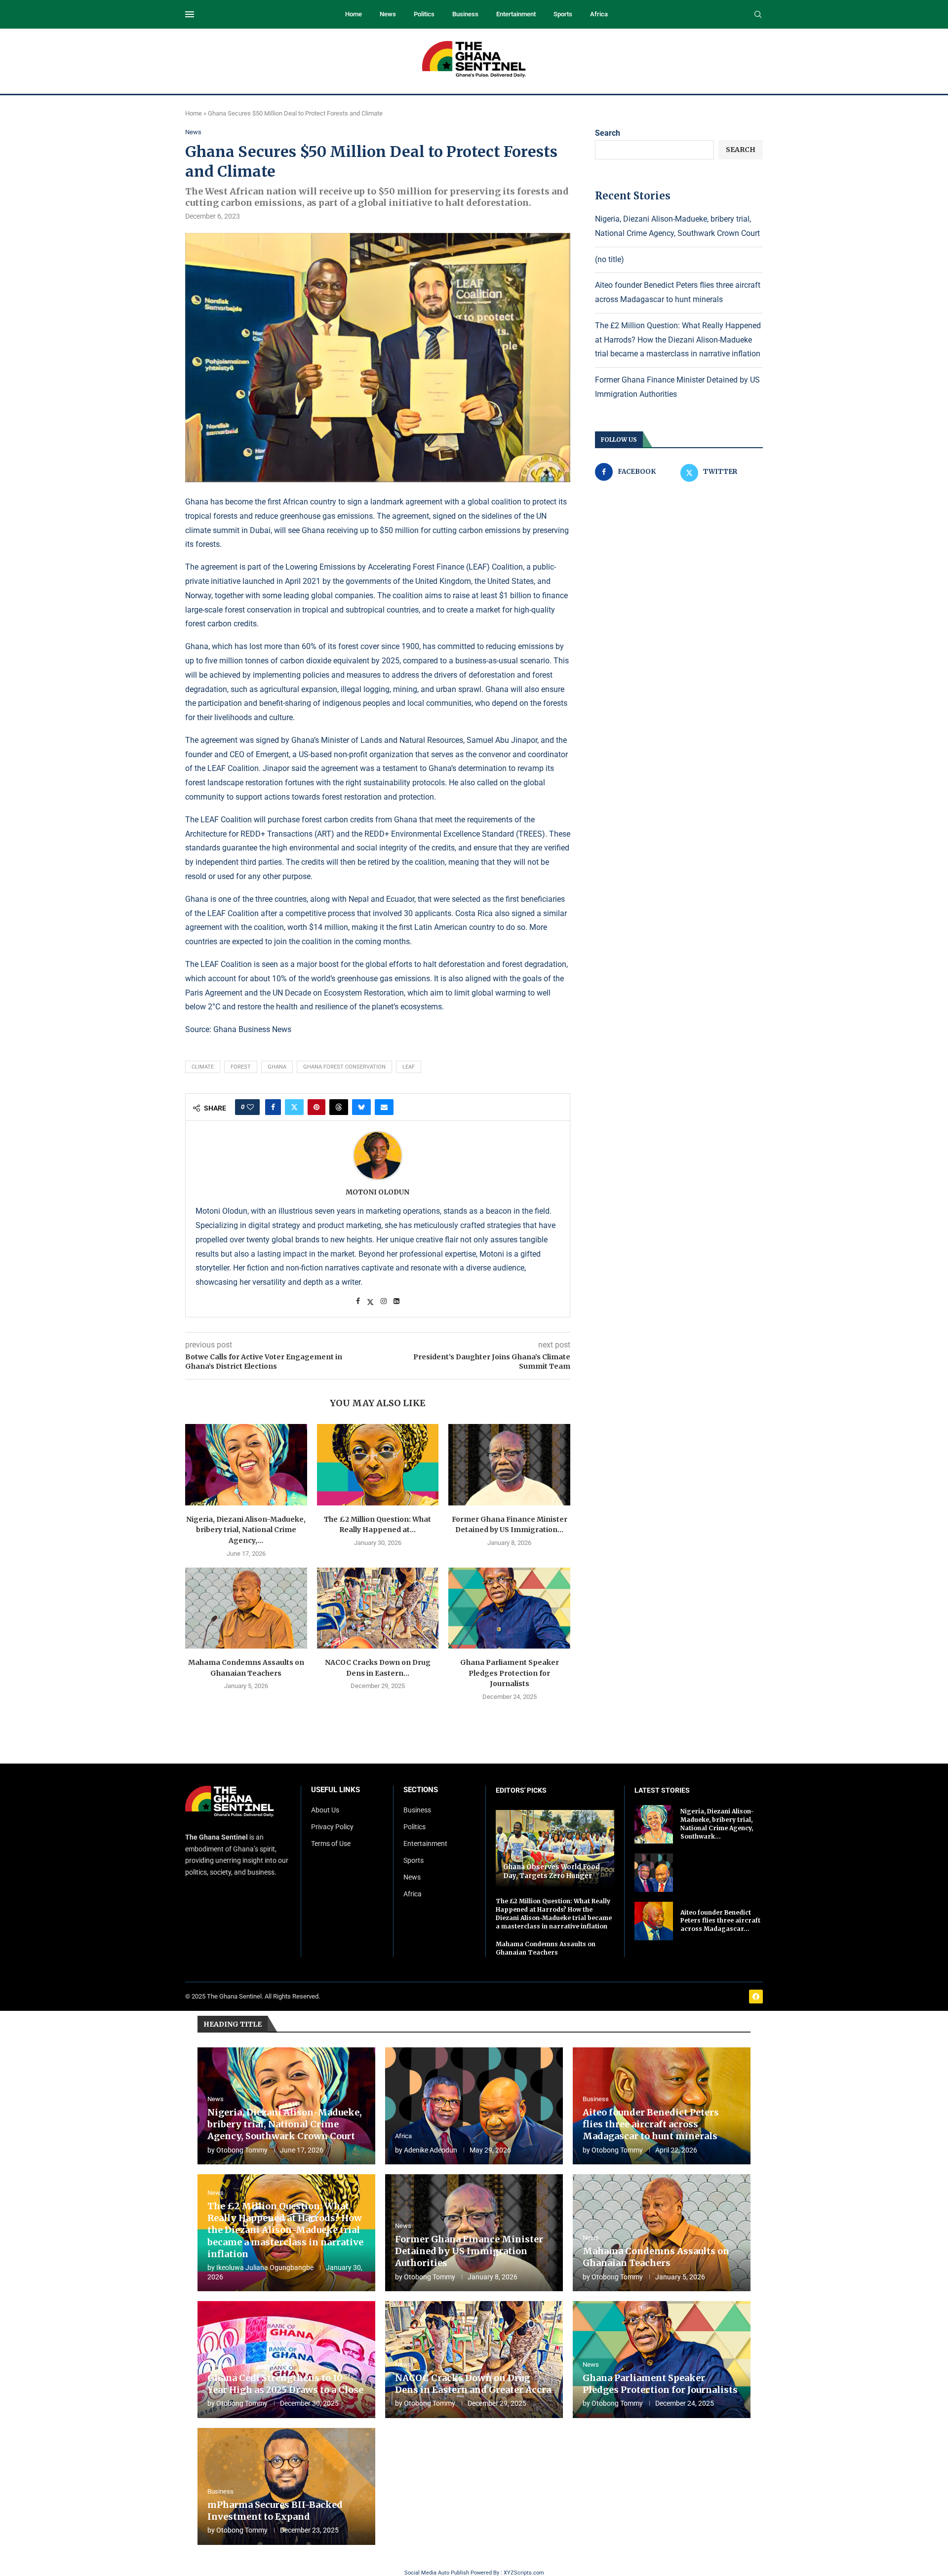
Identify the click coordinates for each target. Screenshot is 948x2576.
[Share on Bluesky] (361, 1107)
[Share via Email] (384, 1107)
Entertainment (516, 14)
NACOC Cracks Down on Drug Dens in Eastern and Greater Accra (473, 2384)
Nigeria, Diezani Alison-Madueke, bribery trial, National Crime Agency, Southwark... (717, 1824)
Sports (563, 14)
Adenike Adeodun (431, 2150)
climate (203, 1067)
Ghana (277, 1067)
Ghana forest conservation (344, 1067)
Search (608, 133)
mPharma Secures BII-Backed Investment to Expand (275, 2511)
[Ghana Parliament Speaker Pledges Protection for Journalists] (509, 1608)
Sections (421, 1790)
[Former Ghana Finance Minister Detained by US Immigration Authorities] (509, 1464)
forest (241, 1067)
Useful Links (336, 1790)
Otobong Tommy (242, 2150)
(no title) (610, 259)
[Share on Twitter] (294, 1107)
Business (465, 14)
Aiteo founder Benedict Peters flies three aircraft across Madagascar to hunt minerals (651, 2124)
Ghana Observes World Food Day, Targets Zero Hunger (552, 1871)
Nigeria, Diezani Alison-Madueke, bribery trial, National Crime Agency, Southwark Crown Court (285, 2124)
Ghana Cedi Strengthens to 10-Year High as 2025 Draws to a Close (285, 2384)
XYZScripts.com (524, 2573)
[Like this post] (250, 1107)
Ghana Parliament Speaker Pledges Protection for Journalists (510, 1673)
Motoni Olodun (377, 1192)
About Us (325, 1810)
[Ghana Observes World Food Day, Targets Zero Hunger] (555, 1849)
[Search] (758, 15)
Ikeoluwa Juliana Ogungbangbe (265, 2268)
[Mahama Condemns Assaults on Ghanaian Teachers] (246, 1608)
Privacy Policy (332, 1827)
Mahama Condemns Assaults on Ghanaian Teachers (546, 1948)
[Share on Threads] (339, 1107)
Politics (424, 14)
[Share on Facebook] (273, 1107)
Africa (599, 14)
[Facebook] (756, 1997)
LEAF (409, 1067)
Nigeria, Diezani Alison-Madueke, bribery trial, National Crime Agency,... (246, 1530)
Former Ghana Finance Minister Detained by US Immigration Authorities (469, 2251)
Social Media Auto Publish (437, 2573)
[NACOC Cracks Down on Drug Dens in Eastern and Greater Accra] (378, 1608)
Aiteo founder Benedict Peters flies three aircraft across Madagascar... (720, 1921)
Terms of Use (331, 1844)
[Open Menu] (190, 14)
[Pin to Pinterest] (316, 1107)
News (388, 14)
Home (354, 14)
